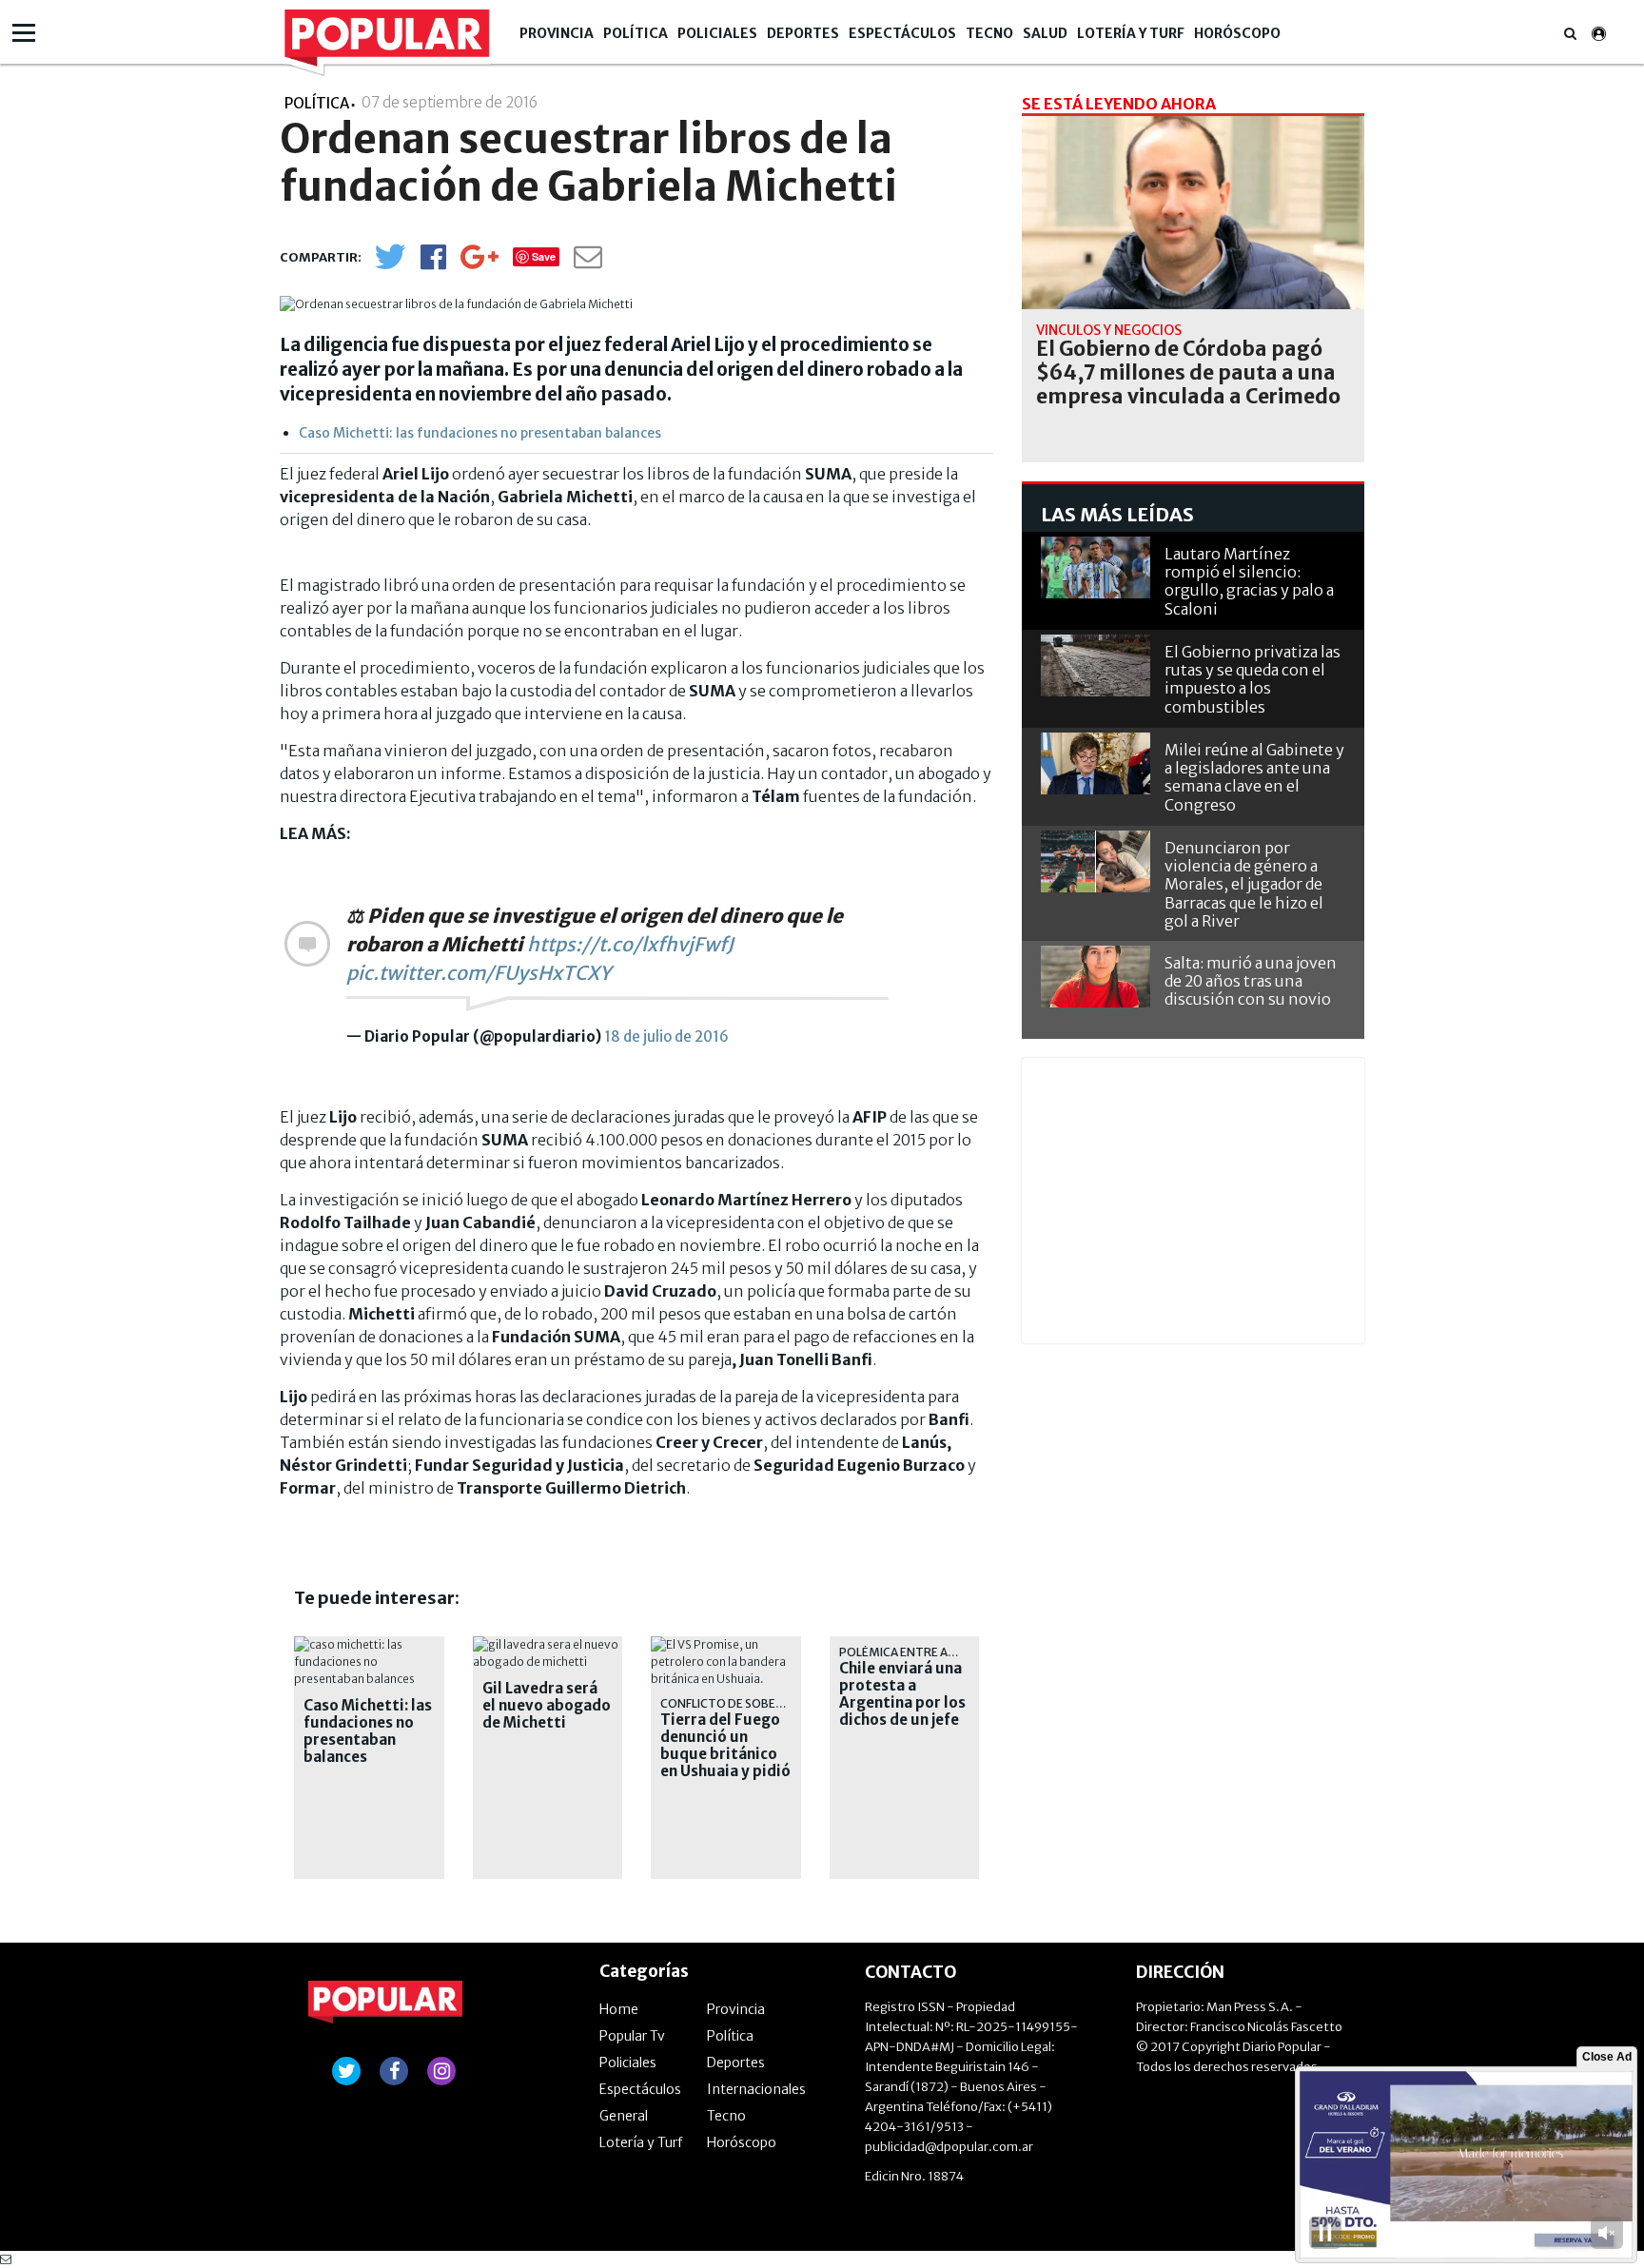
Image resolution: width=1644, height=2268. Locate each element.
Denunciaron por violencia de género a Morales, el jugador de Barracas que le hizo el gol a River (1244, 884)
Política (636, 33)
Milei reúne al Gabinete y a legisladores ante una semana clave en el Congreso (1254, 777)
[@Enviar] (588, 262)
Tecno (989, 33)
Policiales (717, 33)
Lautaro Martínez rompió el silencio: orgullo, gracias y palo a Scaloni (1249, 581)
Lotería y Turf (1131, 33)
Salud (1045, 33)
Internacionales (756, 2089)
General (624, 2116)
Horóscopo (1237, 33)
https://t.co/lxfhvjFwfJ (630, 944)
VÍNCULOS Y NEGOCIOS (1109, 330)
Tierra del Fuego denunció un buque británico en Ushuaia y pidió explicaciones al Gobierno (725, 1763)
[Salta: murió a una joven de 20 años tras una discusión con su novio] (1096, 977)
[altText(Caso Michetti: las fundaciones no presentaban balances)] (369, 1644)
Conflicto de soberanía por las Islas (775, 1703)
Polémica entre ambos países (930, 1652)
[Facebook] (433, 263)
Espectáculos (902, 33)
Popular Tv (632, 2036)
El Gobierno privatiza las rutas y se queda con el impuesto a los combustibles (1253, 679)
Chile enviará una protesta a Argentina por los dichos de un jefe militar (902, 1703)
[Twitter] (390, 265)
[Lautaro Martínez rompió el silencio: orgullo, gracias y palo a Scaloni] (1096, 567)
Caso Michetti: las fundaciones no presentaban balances (480, 433)
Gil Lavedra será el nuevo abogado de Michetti (547, 1706)
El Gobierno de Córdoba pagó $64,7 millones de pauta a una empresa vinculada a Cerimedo (1188, 373)
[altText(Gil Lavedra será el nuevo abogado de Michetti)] (548, 1644)
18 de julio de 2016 (666, 1036)
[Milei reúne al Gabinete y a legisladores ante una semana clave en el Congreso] (1096, 763)
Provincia (557, 33)
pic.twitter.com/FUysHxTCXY (479, 973)
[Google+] (479, 263)
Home (619, 2009)
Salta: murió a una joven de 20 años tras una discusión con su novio (1251, 981)
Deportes (803, 33)
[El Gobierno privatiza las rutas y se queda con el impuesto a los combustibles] (1096, 665)
